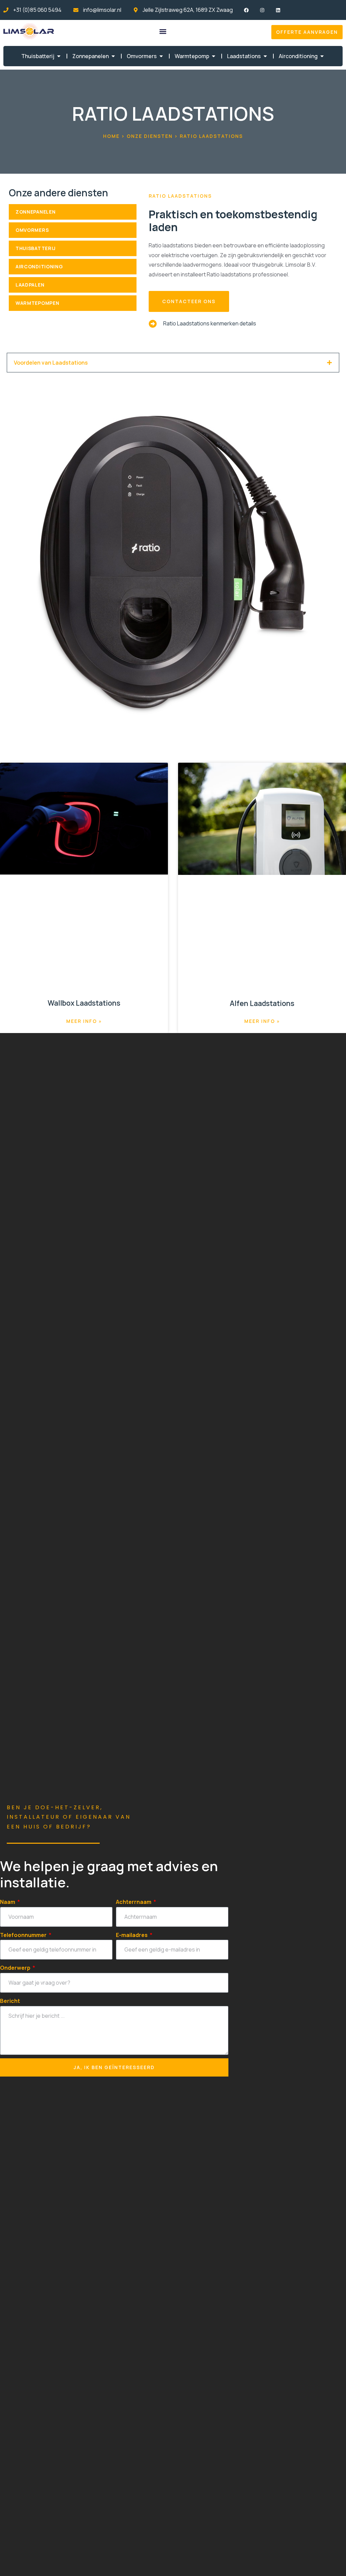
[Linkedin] (278, 10)
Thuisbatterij (36, 248)
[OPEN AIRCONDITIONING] (322, 56)
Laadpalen (30, 285)
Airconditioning (39, 266)
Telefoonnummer (24, 1935)
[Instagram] (262, 10)
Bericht (10, 2001)
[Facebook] (246, 10)
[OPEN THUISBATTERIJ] (59, 56)
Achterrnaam (134, 1902)
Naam (8, 1902)
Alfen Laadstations (262, 1003)
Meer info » (84, 1021)
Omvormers (32, 230)
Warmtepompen (37, 303)
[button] (163, 31)
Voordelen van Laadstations (51, 363)
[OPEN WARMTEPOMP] (214, 56)
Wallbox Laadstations (84, 1003)
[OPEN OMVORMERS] (161, 56)
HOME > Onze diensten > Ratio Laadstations (173, 136)
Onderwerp (16, 1968)
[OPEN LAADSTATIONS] (265, 56)
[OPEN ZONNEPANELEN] (113, 56)
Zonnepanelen (35, 212)
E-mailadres (132, 1935)
